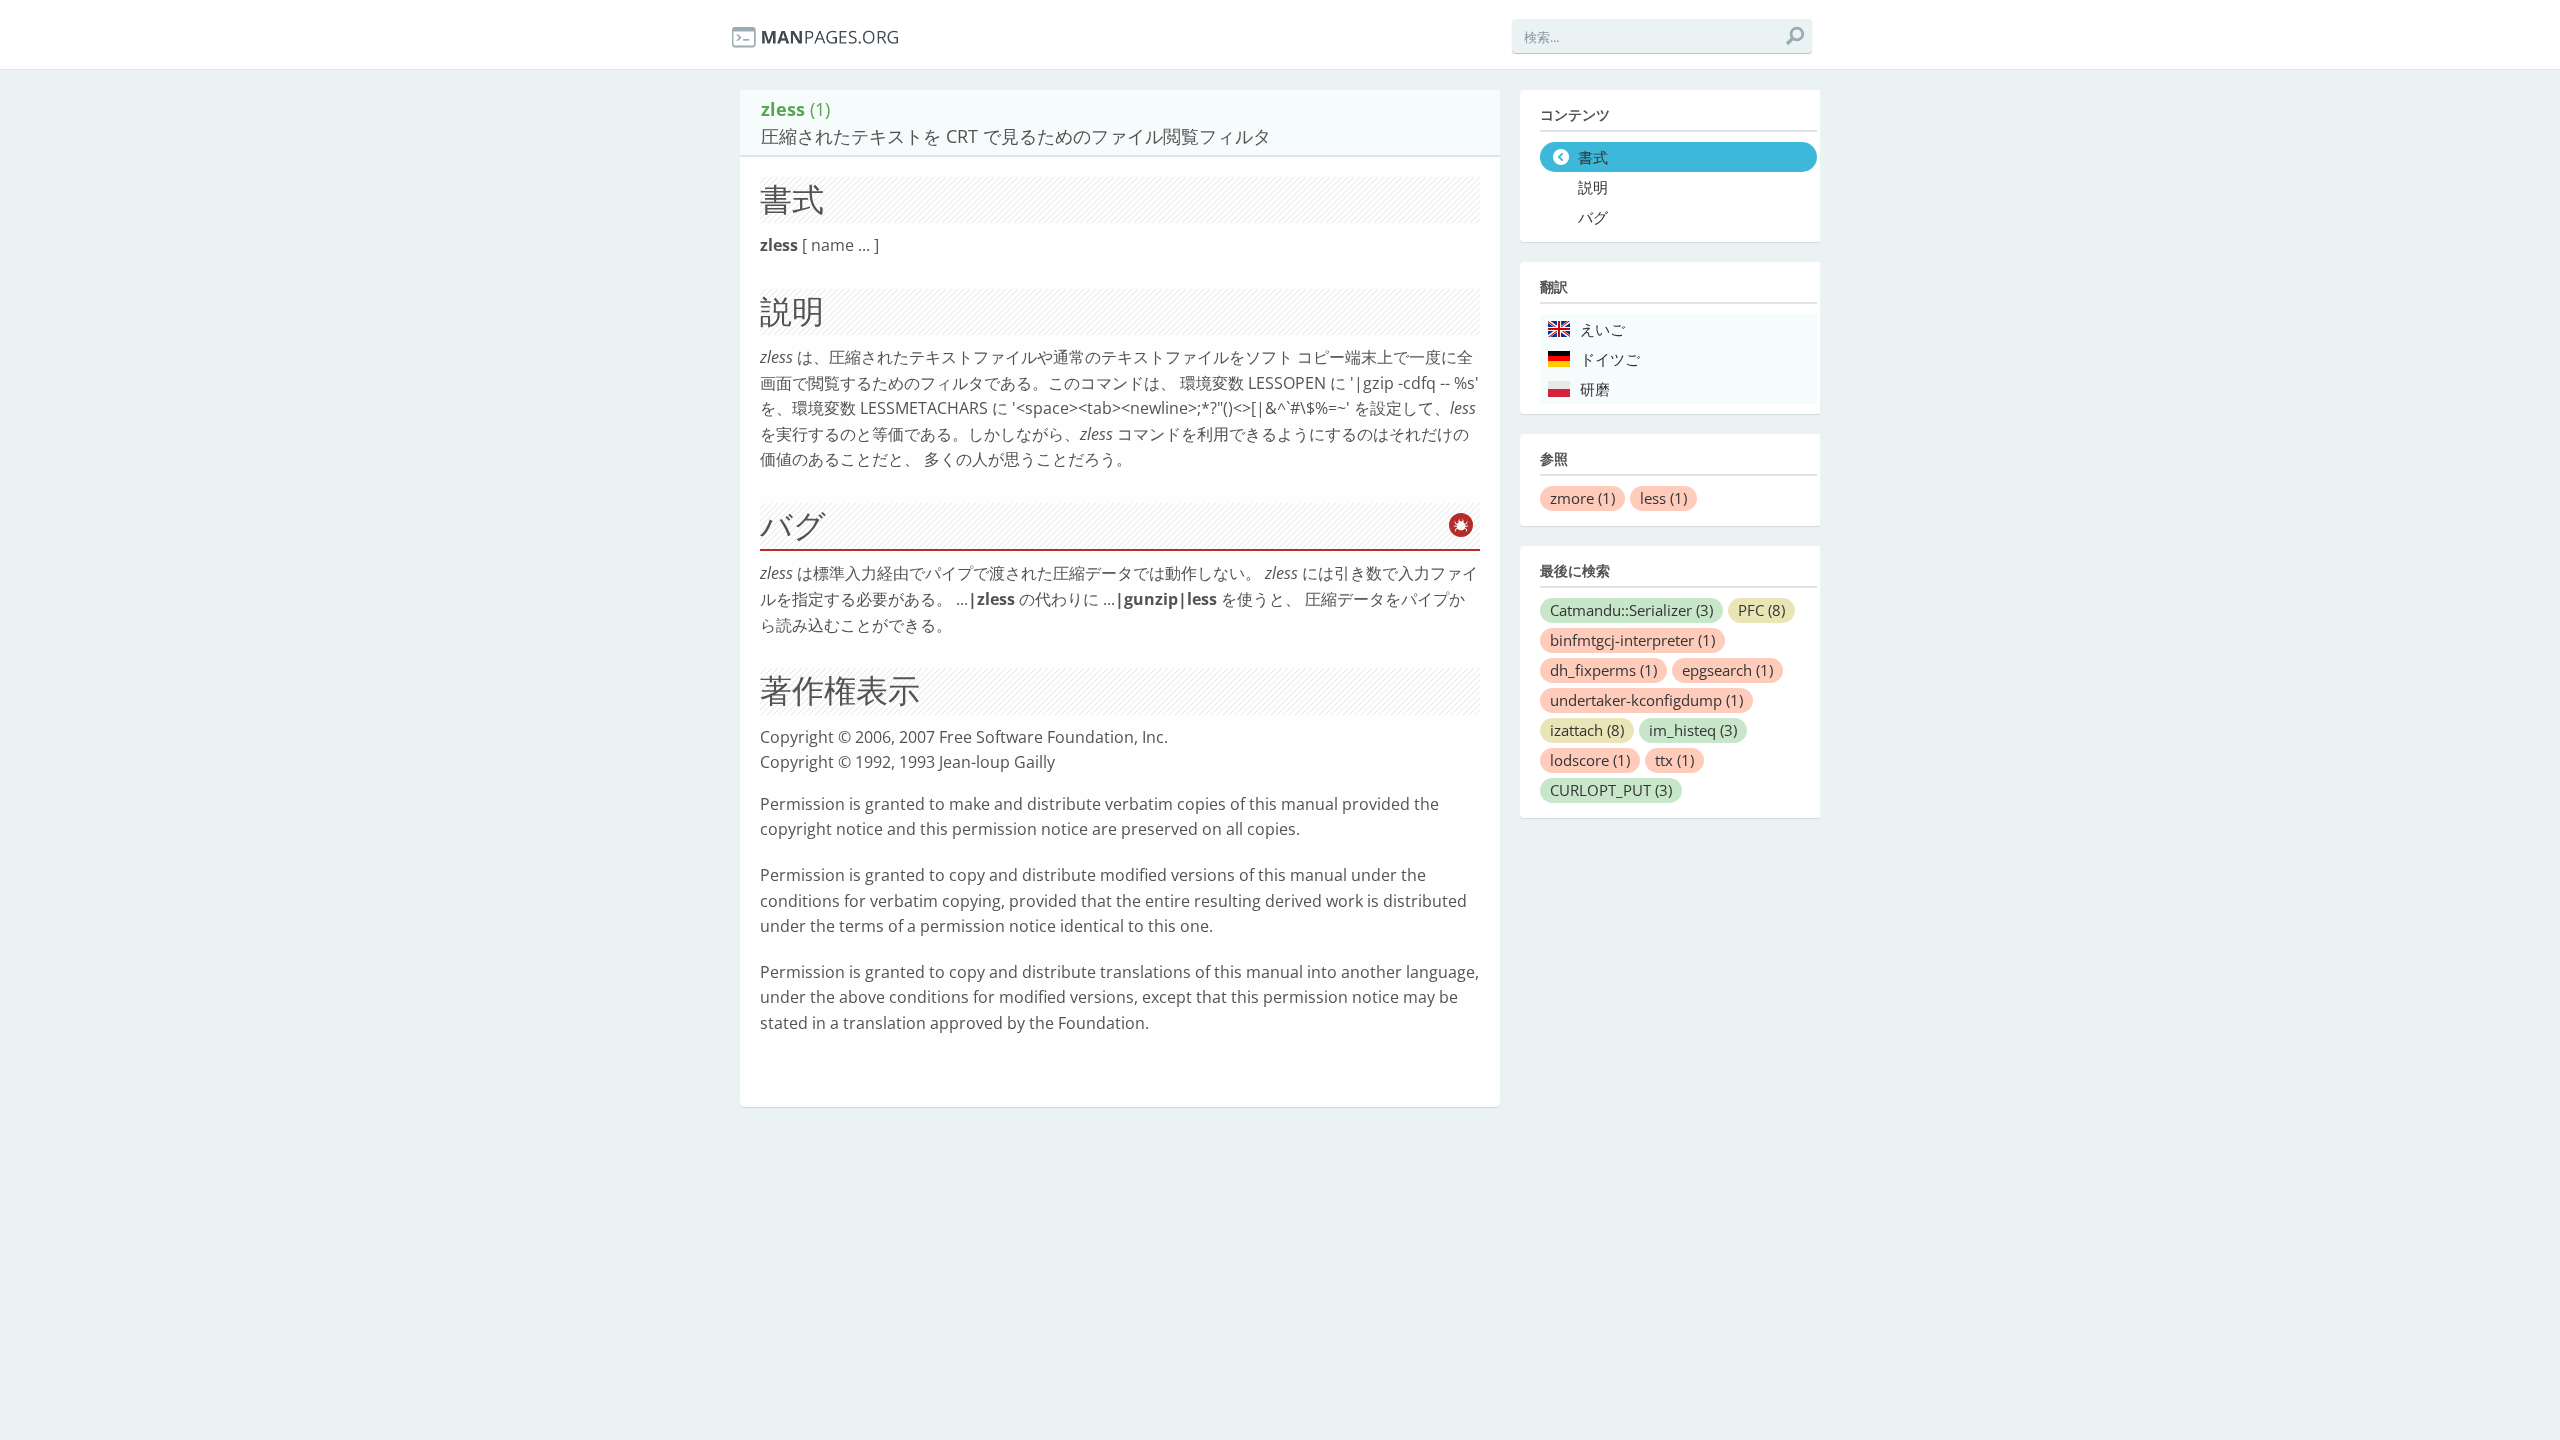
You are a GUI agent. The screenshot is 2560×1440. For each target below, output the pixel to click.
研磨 (1595, 390)
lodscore (1590, 760)
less (1663, 498)
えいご (1602, 330)
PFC (1761, 610)
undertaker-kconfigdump (1646, 700)
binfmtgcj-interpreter (1632, 640)
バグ (1593, 218)
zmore (1582, 498)
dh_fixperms (1603, 670)
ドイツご (1610, 360)
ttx (1674, 760)
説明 (1593, 188)
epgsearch (1727, 670)
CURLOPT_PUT (1611, 790)
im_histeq (1693, 730)
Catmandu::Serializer (1631, 610)
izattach (1587, 730)
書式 (1593, 158)
